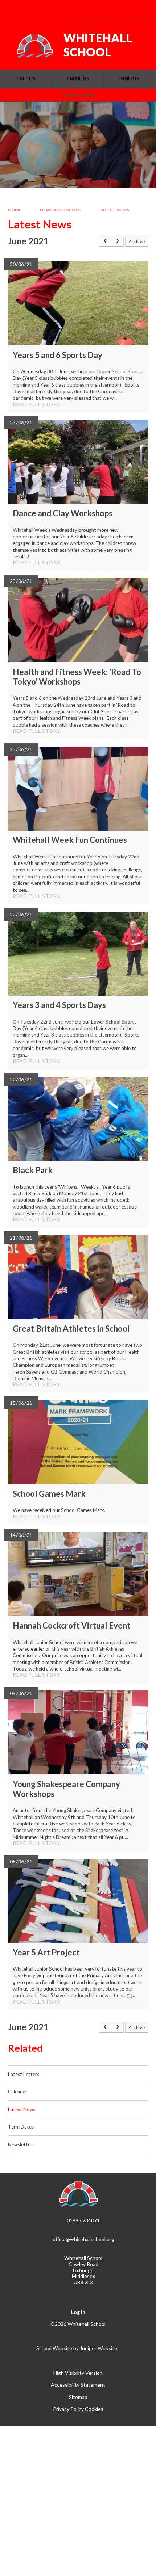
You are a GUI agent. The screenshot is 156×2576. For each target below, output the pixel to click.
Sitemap (78, 2397)
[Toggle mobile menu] (141, 10)
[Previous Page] (105, 241)
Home (15, 210)
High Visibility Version (78, 2373)
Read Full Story (37, 404)
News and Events (60, 210)
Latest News (114, 210)
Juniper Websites (100, 2348)
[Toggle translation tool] (102, 10)
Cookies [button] (94, 2409)
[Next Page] (118, 241)
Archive (137, 241)
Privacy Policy (68, 2409)
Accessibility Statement (78, 2385)
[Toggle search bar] (121, 10)
